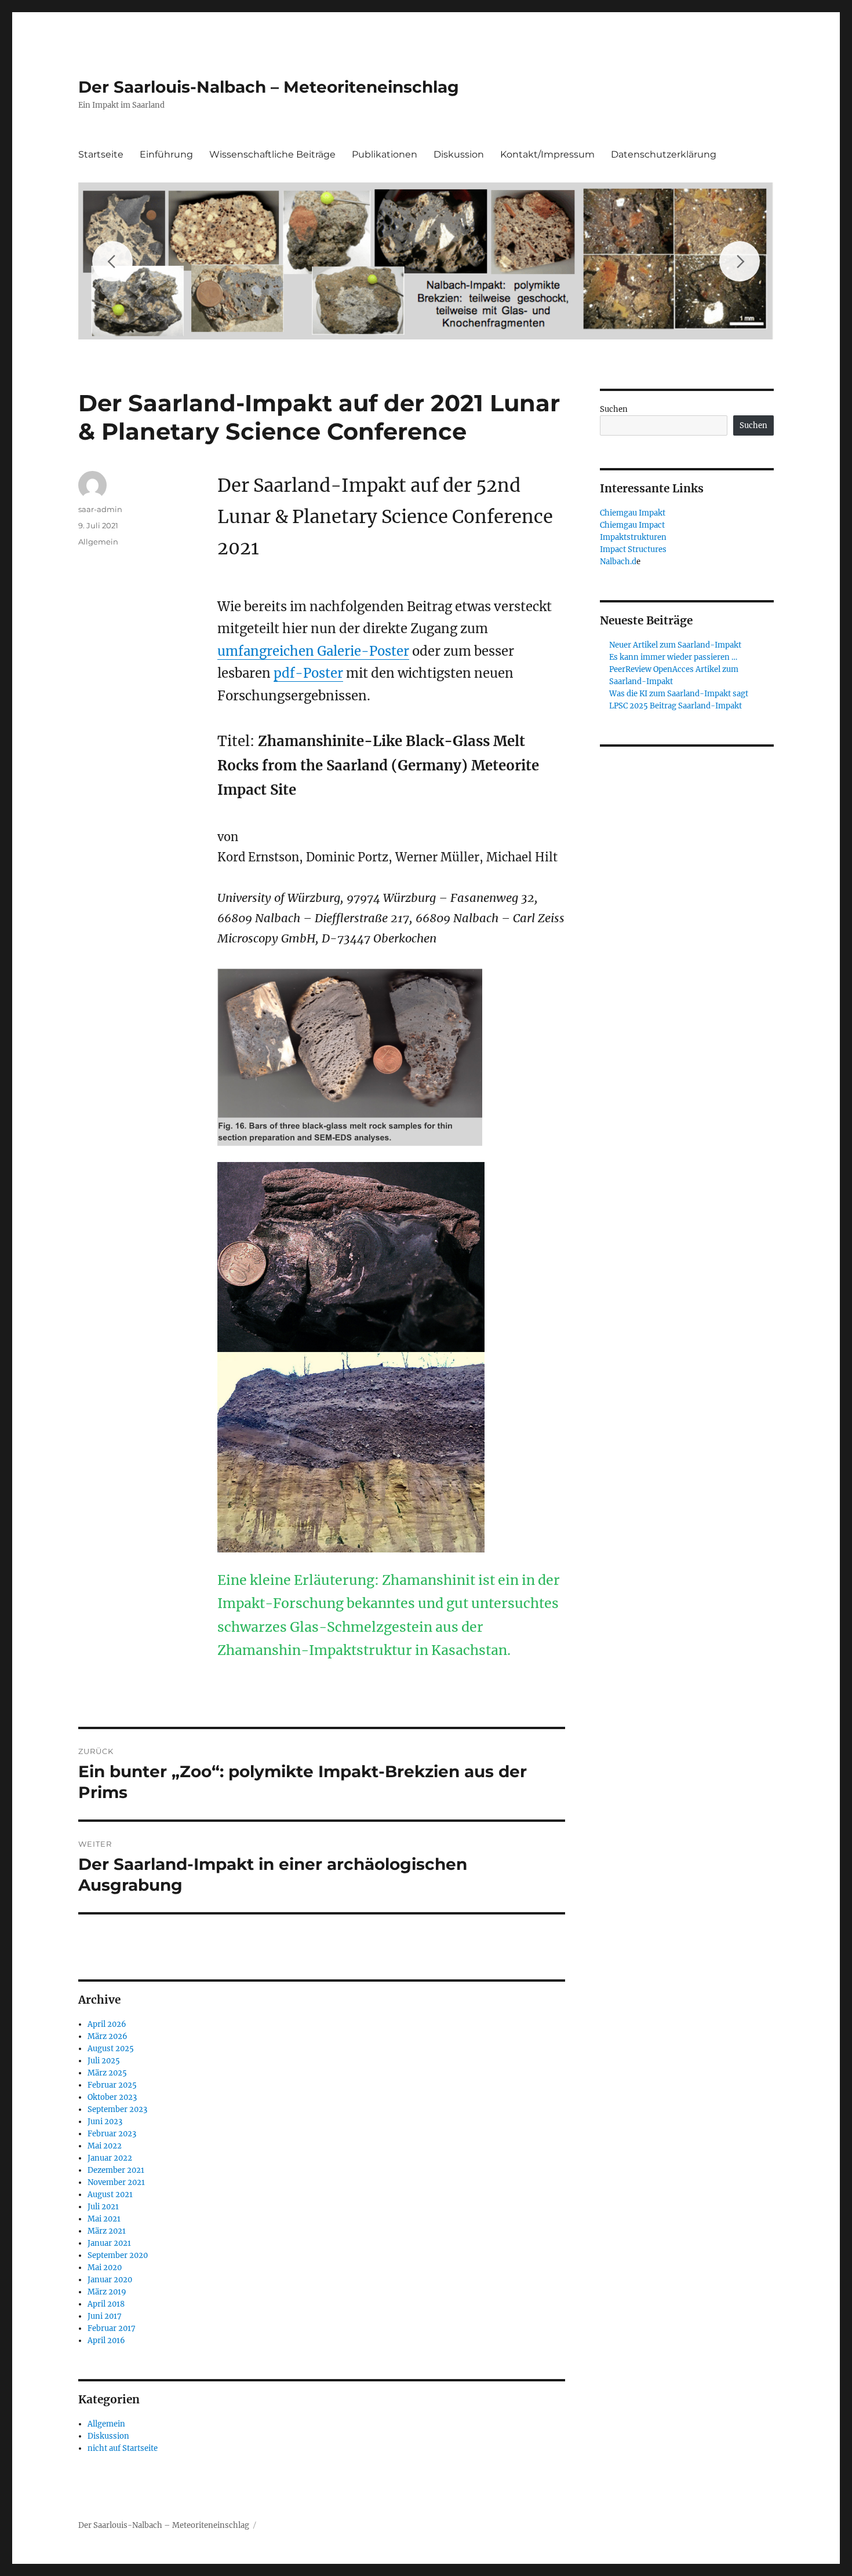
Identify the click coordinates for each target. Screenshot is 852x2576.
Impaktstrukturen (633, 537)
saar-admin (100, 509)
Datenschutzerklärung (664, 154)
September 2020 (118, 2255)
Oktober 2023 (112, 2097)
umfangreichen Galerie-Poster (313, 651)
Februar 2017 (112, 2328)
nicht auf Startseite (123, 2448)
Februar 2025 (112, 2085)
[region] (426, 261)
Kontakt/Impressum (547, 154)
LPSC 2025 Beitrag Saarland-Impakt (676, 706)
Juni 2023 (105, 2122)
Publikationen (385, 154)
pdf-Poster (308, 673)
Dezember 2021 (116, 2170)
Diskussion (459, 154)
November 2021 (116, 2182)
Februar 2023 (112, 2134)
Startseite (101, 154)
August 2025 (111, 2049)
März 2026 (108, 2036)
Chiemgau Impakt (633, 513)
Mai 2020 (105, 2268)
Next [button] (740, 261)
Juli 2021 (103, 2207)
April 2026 (107, 2024)
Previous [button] (112, 261)
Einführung (166, 154)
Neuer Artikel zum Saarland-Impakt (675, 645)
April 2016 (106, 2341)
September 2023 (117, 2109)
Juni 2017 (105, 2316)
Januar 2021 (109, 2243)
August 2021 (110, 2195)
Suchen (614, 409)
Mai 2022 (105, 2146)
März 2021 (107, 2231)
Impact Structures (633, 549)
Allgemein (98, 542)
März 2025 (107, 2073)
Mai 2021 (104, 2219)
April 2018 (106, 2304)
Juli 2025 (104, 2061)
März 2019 (107, 2292)
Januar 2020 (110, 2280)
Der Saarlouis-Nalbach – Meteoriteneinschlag (269, 87)
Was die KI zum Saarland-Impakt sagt (679, 694)
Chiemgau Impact (632, 525)
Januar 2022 (110, 2158)
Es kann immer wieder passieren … (673, 657)
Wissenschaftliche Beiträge (272, 154)
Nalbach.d (618, 562)
